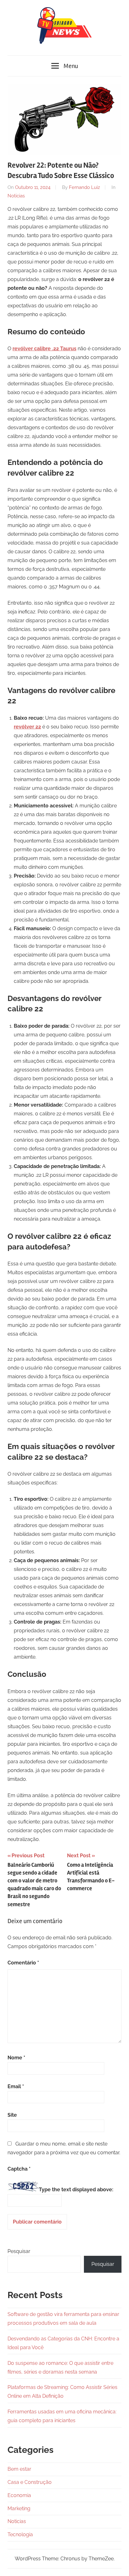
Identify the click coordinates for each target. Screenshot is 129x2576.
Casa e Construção (30, 2482)
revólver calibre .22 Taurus (44, 349)
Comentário (23, 1963)
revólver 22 (27, 727)
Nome (16, 2058)
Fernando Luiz (84, 187)
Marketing (19, 2508)
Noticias (16, 196)
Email (16, 2086)
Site (12, 2115)
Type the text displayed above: (76, 2190)
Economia (19, 2495)
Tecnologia (20, 2534)
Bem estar (19, 2469)
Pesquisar (19, 2251)
